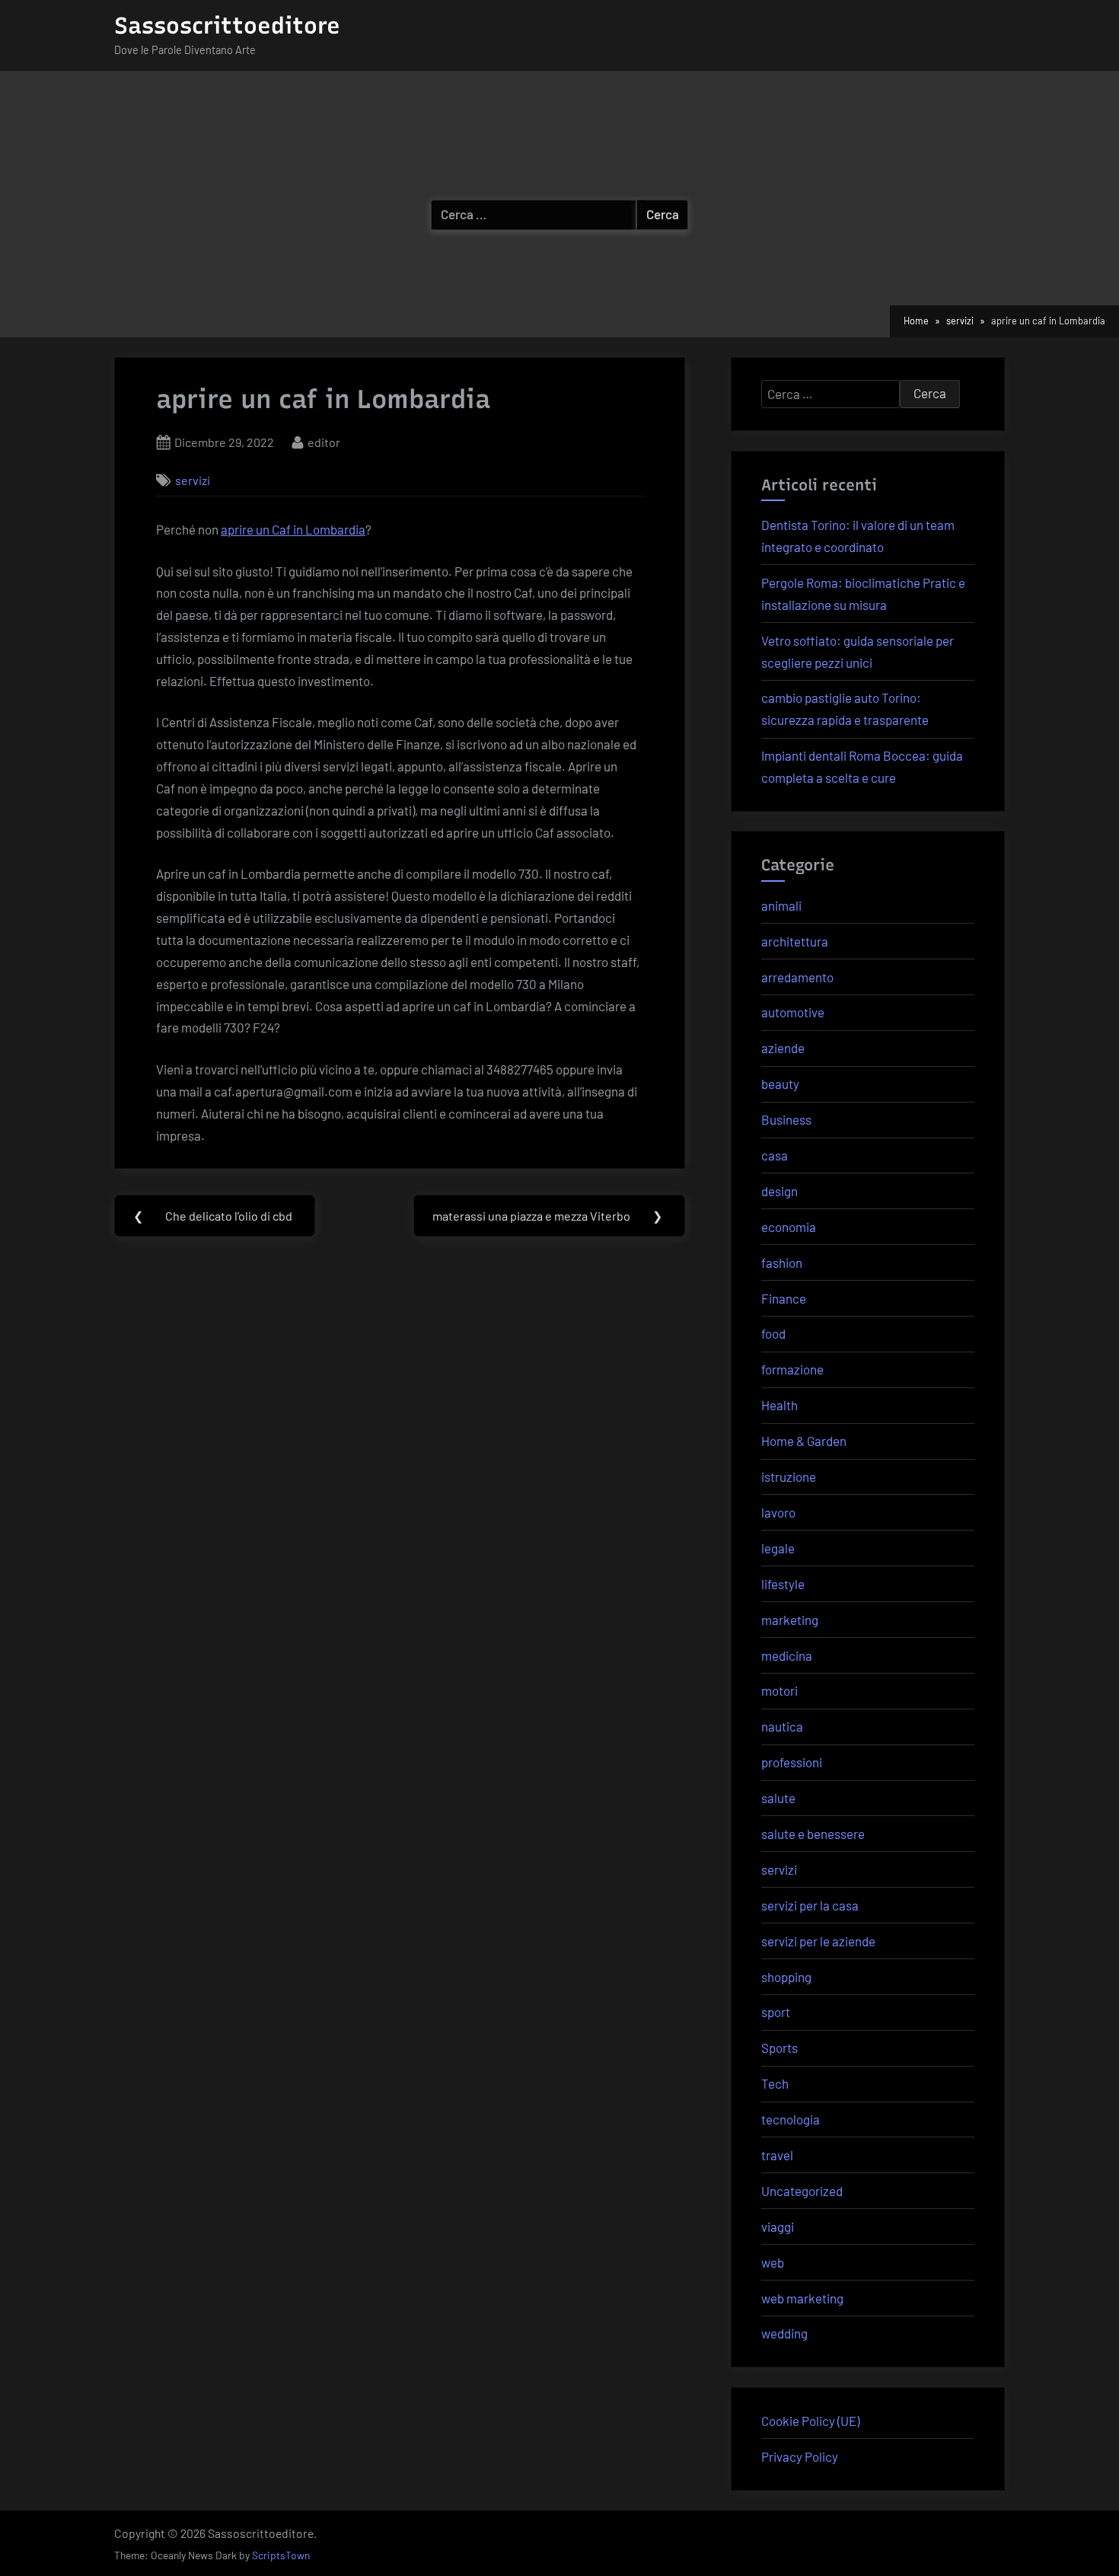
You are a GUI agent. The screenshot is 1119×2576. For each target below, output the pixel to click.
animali (781, 905)
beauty (780, 1084)
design (779, 1191)
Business (786, 1119)
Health (779, 1405)
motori (779, 1690)
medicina (787, 1655)
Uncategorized (802, 2191)
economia (789, 1227)
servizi (193, 480)
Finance (784, 1298)
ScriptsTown (281, 2555)
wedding (784, 2333)
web (773, 2262)
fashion (782, 1262)
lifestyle (783, 1584)
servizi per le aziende (818, 1941)
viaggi (778, 2226)
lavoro (778, 1512)
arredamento (797, 977)
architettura (795, 941)
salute (778, 1798)
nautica (782, 1726)
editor (324, 442)
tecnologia (791, 2119)
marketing (790, 1620)
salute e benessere (813, 1834)
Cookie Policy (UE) (810, 2421)
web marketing (802, 2298)
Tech (775, 2083)
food (773, 1333)
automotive (793, 1012)
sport (776, 2012)
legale (778, 1548)
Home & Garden (804, 1441)
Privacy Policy (800, 2456)
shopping (786, 1977)
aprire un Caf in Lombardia (293, 529)
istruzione (789, 1476)
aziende (783, 1048)
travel (777, 2155)
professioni (792, 1762)
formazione (792, 1369)
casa (775, 1155)
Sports (779, 2048)
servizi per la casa (810, 1905)
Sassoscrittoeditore (227, 26)
